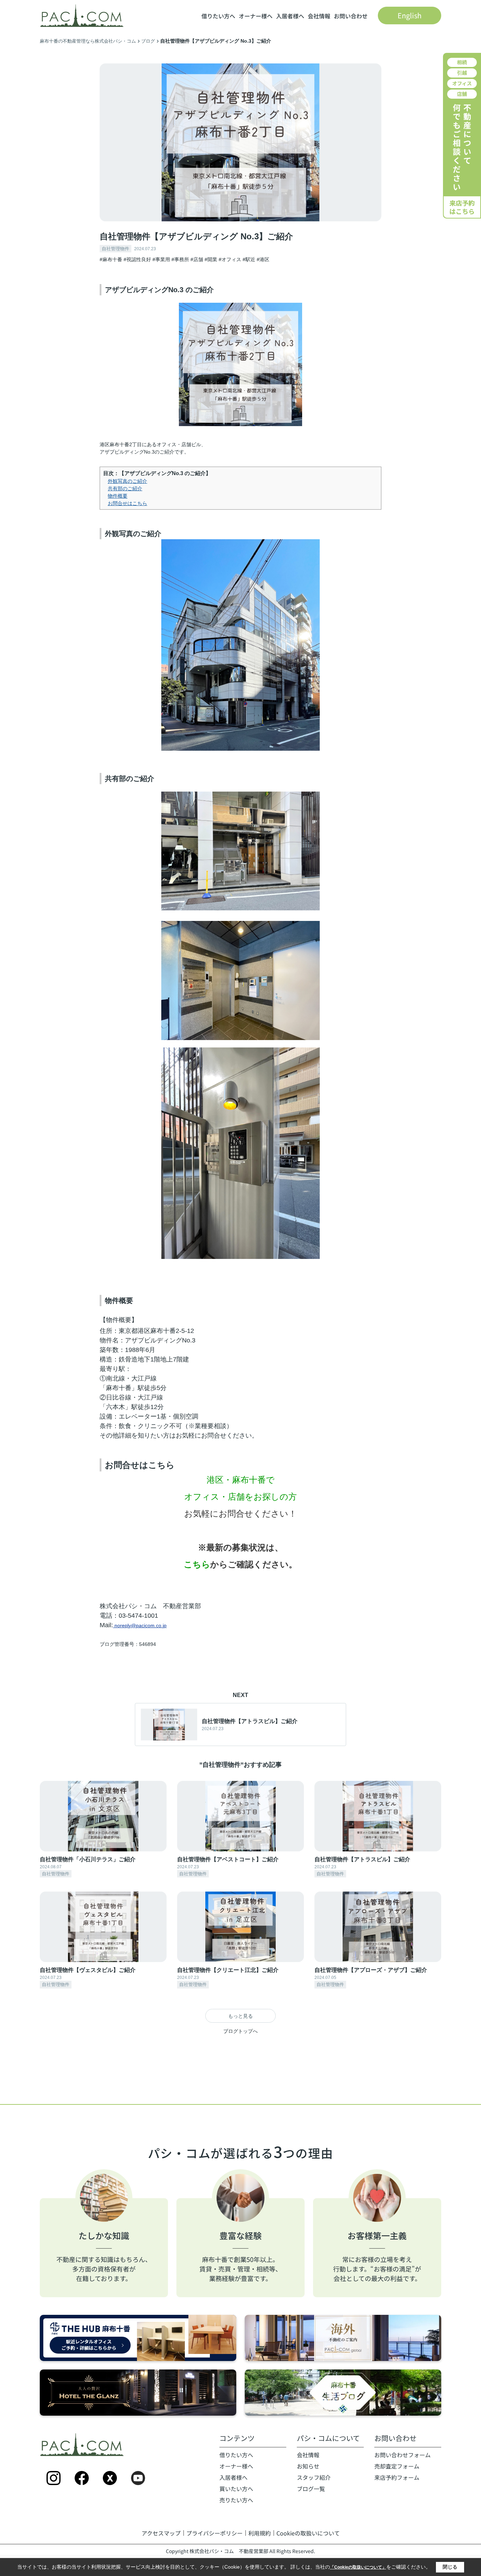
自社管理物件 (115, 249)
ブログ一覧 (311, 2489)
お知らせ (308, 2466)
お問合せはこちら (127, 503)
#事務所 (180, 259)
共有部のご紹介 (125, 488)
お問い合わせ (351, 16)
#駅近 (249, 259)
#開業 (211, 259)
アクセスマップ (161, 2533)
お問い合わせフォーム (402, 2455)
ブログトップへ (241, 2031)
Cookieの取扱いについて (308, 2533)
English (410, 15)
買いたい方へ (236, 2489)
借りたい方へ (218, 16)
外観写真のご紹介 (127, 481)
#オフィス (230, 259)
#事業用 (161, 259)
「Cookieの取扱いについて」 (358, 2567)
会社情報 (319, 16)
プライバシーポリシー (214, 2533)
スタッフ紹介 (314, 2477)
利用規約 (260, 2533)
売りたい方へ (236, 2500)
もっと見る (241, 2016)
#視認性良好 (137, 259)
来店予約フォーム (397, 2477)
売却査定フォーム (397, 2466)
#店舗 (197, 259)
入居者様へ (290, 16)
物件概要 (118, 496)
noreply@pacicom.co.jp (140, 1625)
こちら (197, 1564)
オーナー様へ (256, 16)
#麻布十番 (111, 259)
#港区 (263, 259)
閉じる (450, 2567)
